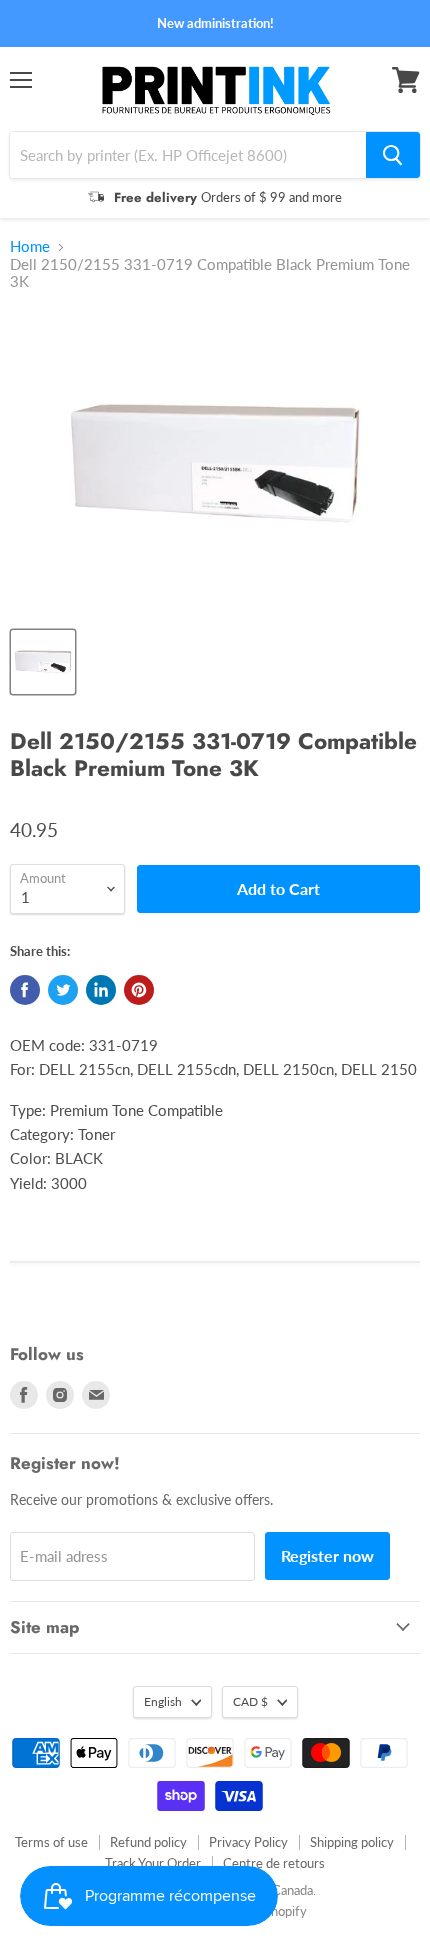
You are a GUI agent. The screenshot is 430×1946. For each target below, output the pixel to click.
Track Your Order (153, 1863)
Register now (327, 1555)
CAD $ (250, 1701)
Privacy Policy (248, 1842)
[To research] (393, 155)
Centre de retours (274, 1863)
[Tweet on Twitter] (63, 990)
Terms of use (51, 1842)
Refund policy (148, 1842)
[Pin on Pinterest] (139, 990)
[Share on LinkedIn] (101, 990)
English (163, 1701)
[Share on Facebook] (25, 990)
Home (30, 246)
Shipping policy (352, 1842)
